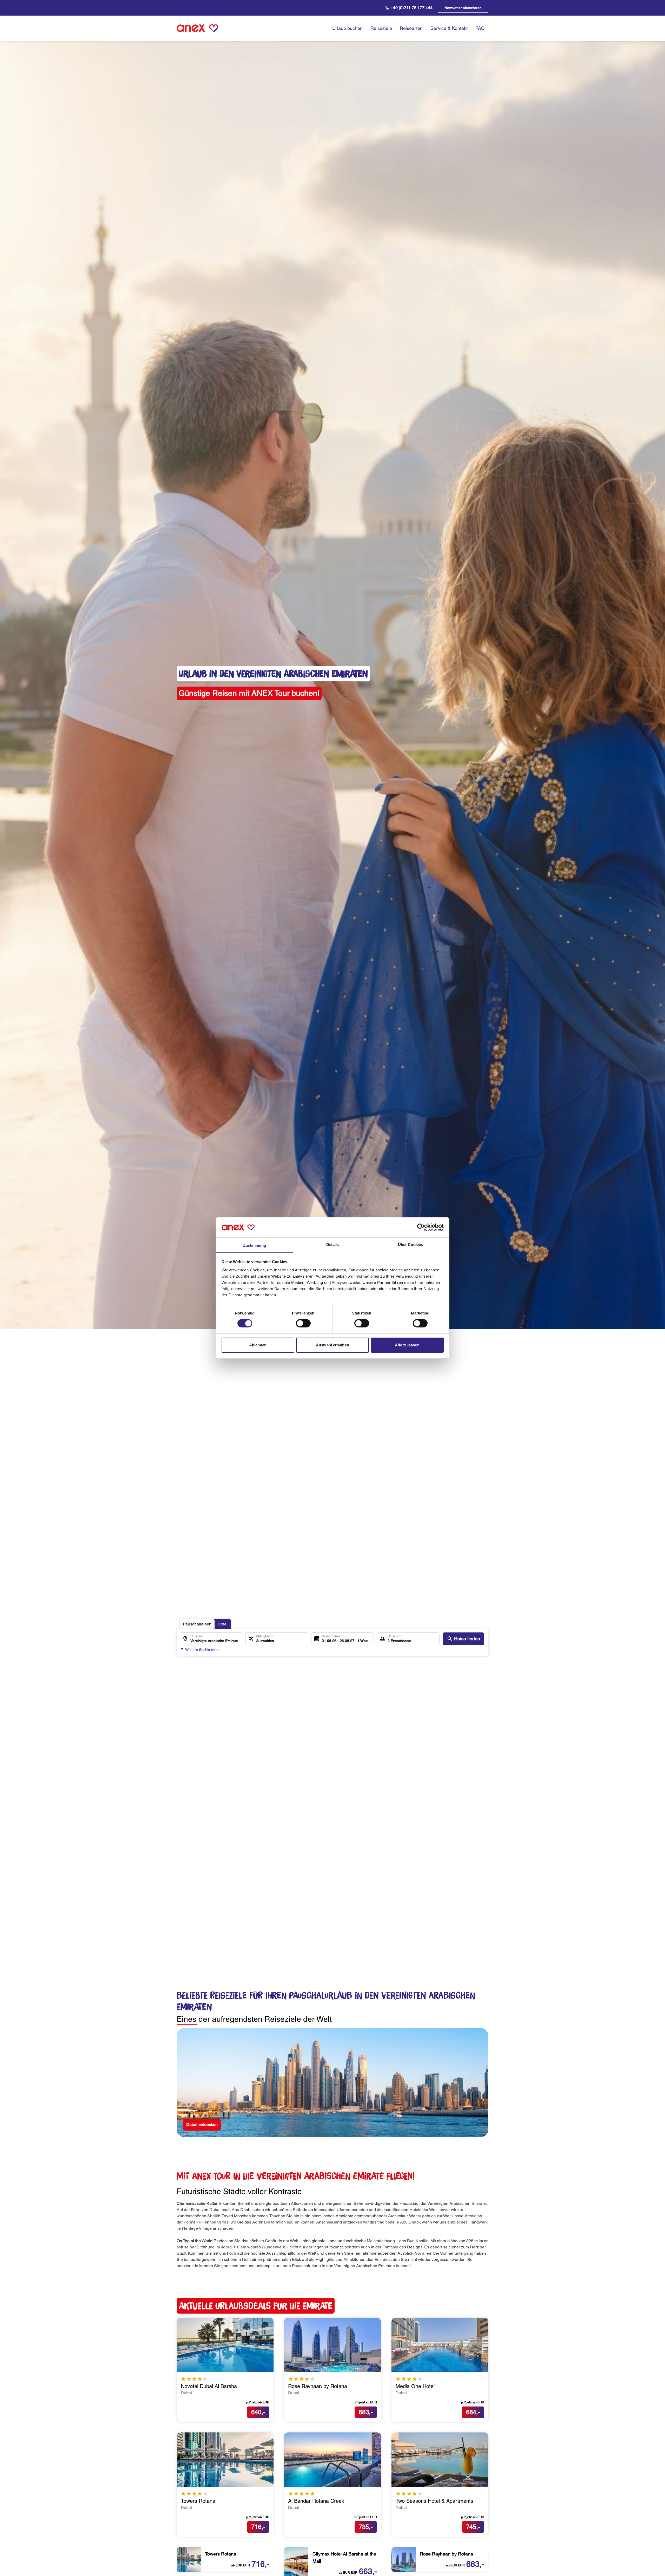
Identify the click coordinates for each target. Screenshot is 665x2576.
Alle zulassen (407, 1345)
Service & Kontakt (449, 28)
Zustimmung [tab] (255, 1245)
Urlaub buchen (347, 28)
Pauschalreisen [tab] (197, 1624)
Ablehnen (258, 1345)
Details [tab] (333, 1245)
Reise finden (467, 1639)
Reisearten (411, 28)
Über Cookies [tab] (410, 1245)
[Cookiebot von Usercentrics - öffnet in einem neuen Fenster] (421, 1227)
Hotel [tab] (223, 1624)
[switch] (303, 1323)
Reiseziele (381, 28)
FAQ (480, 28)
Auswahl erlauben (332, 1345)
